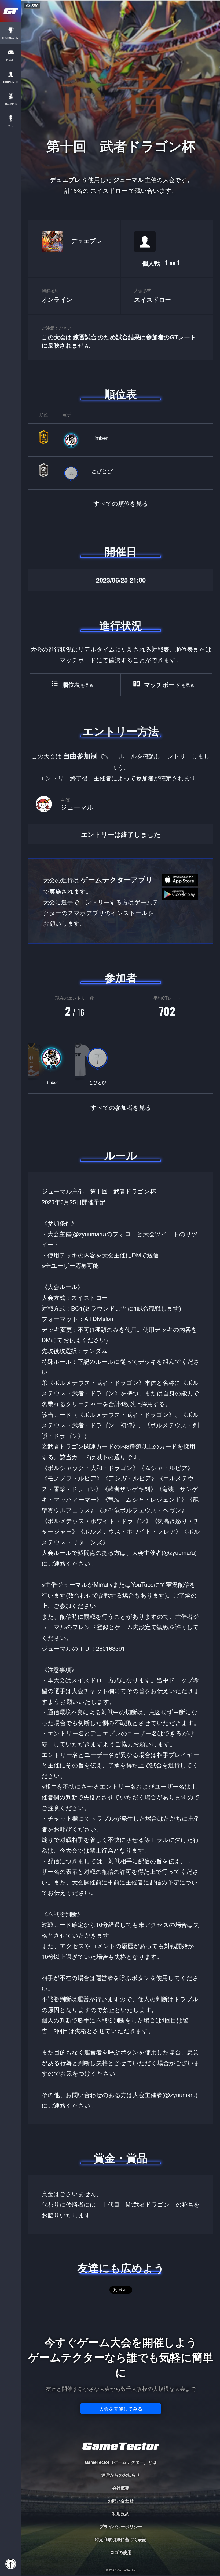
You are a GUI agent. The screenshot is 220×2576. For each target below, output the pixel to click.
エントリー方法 (121, 731)
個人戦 (161, 263)
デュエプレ (87, 241)
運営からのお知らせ (121, 2475)
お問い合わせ (121, 2501)
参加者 (121, 977)
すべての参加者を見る (121, 1107)
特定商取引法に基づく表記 (121, 2539)
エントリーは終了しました (121, 834)
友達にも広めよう (121, 2268)
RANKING (11, 104)
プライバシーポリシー (121, 2526)
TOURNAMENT (11, 38)
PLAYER (11, 60)
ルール (121, 1155)
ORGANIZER (11, 82)
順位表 (121, 394)
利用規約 (121, 2514)
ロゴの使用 (121, 2552)
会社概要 (121, 2488)
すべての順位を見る (121, 503)
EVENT (11, 126)
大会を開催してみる (121, 2408)
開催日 (121, 551)
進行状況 (121, 625)
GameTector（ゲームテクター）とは (121, 2462)
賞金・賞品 (121, 2158)
